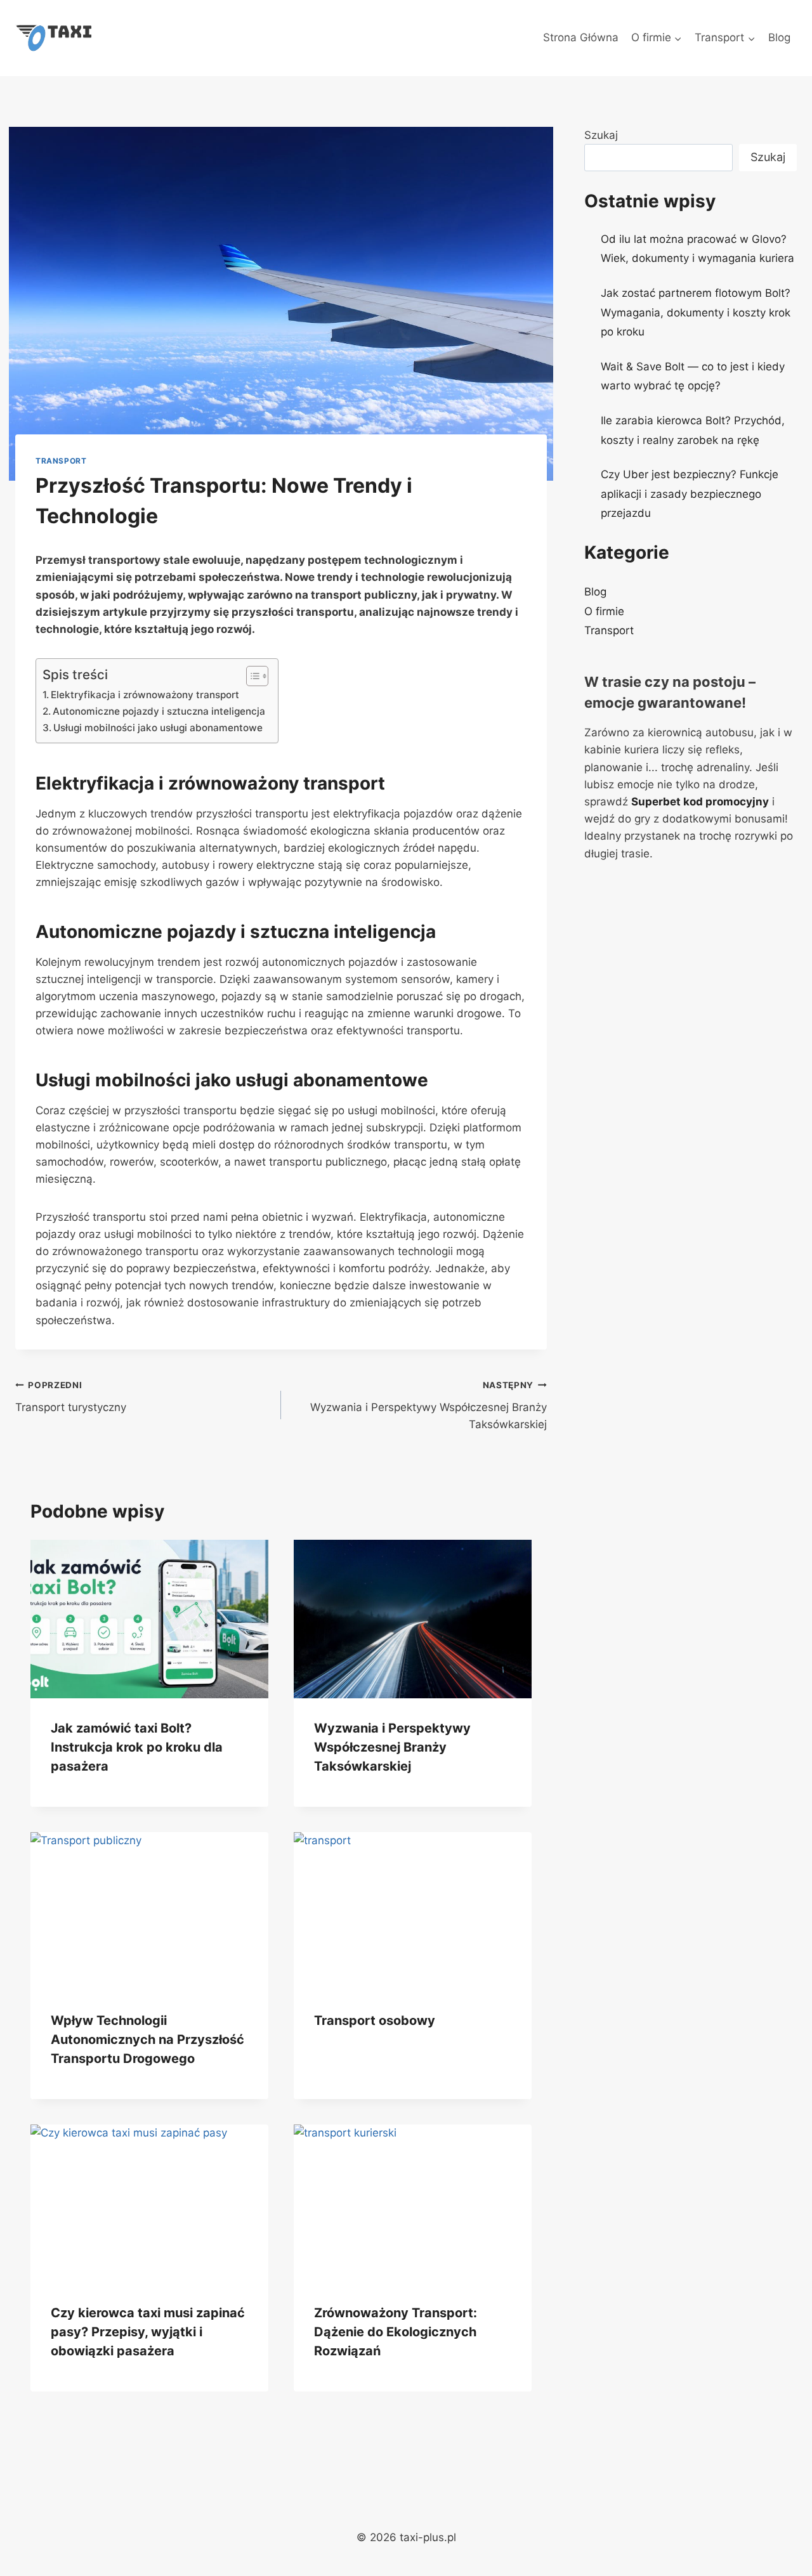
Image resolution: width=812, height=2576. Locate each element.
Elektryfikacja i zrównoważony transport (145, 695)
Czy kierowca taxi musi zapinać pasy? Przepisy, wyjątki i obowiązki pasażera (148, 2332)
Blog (779, 37)
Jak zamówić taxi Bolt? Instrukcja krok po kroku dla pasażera (137, 1747)
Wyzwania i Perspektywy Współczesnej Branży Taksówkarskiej (429, 1405)
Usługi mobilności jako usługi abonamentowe (158, 728)
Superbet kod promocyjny (700, 802)
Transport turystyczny (71, 1397)
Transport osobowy (375, 2020)
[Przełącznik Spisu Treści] (251, 676)
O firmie (604, 611)
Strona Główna (581, 37)
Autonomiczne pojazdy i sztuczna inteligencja (159, 711)
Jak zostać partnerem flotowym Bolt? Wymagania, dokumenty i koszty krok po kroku (696, 312)
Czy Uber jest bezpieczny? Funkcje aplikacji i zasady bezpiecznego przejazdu (690, 494)
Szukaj (601, 135)
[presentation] (149, 1619)
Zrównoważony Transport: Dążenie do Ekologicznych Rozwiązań (396, 2332)
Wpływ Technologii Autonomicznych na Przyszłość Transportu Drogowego (147, 2039)
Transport (61, 461)
